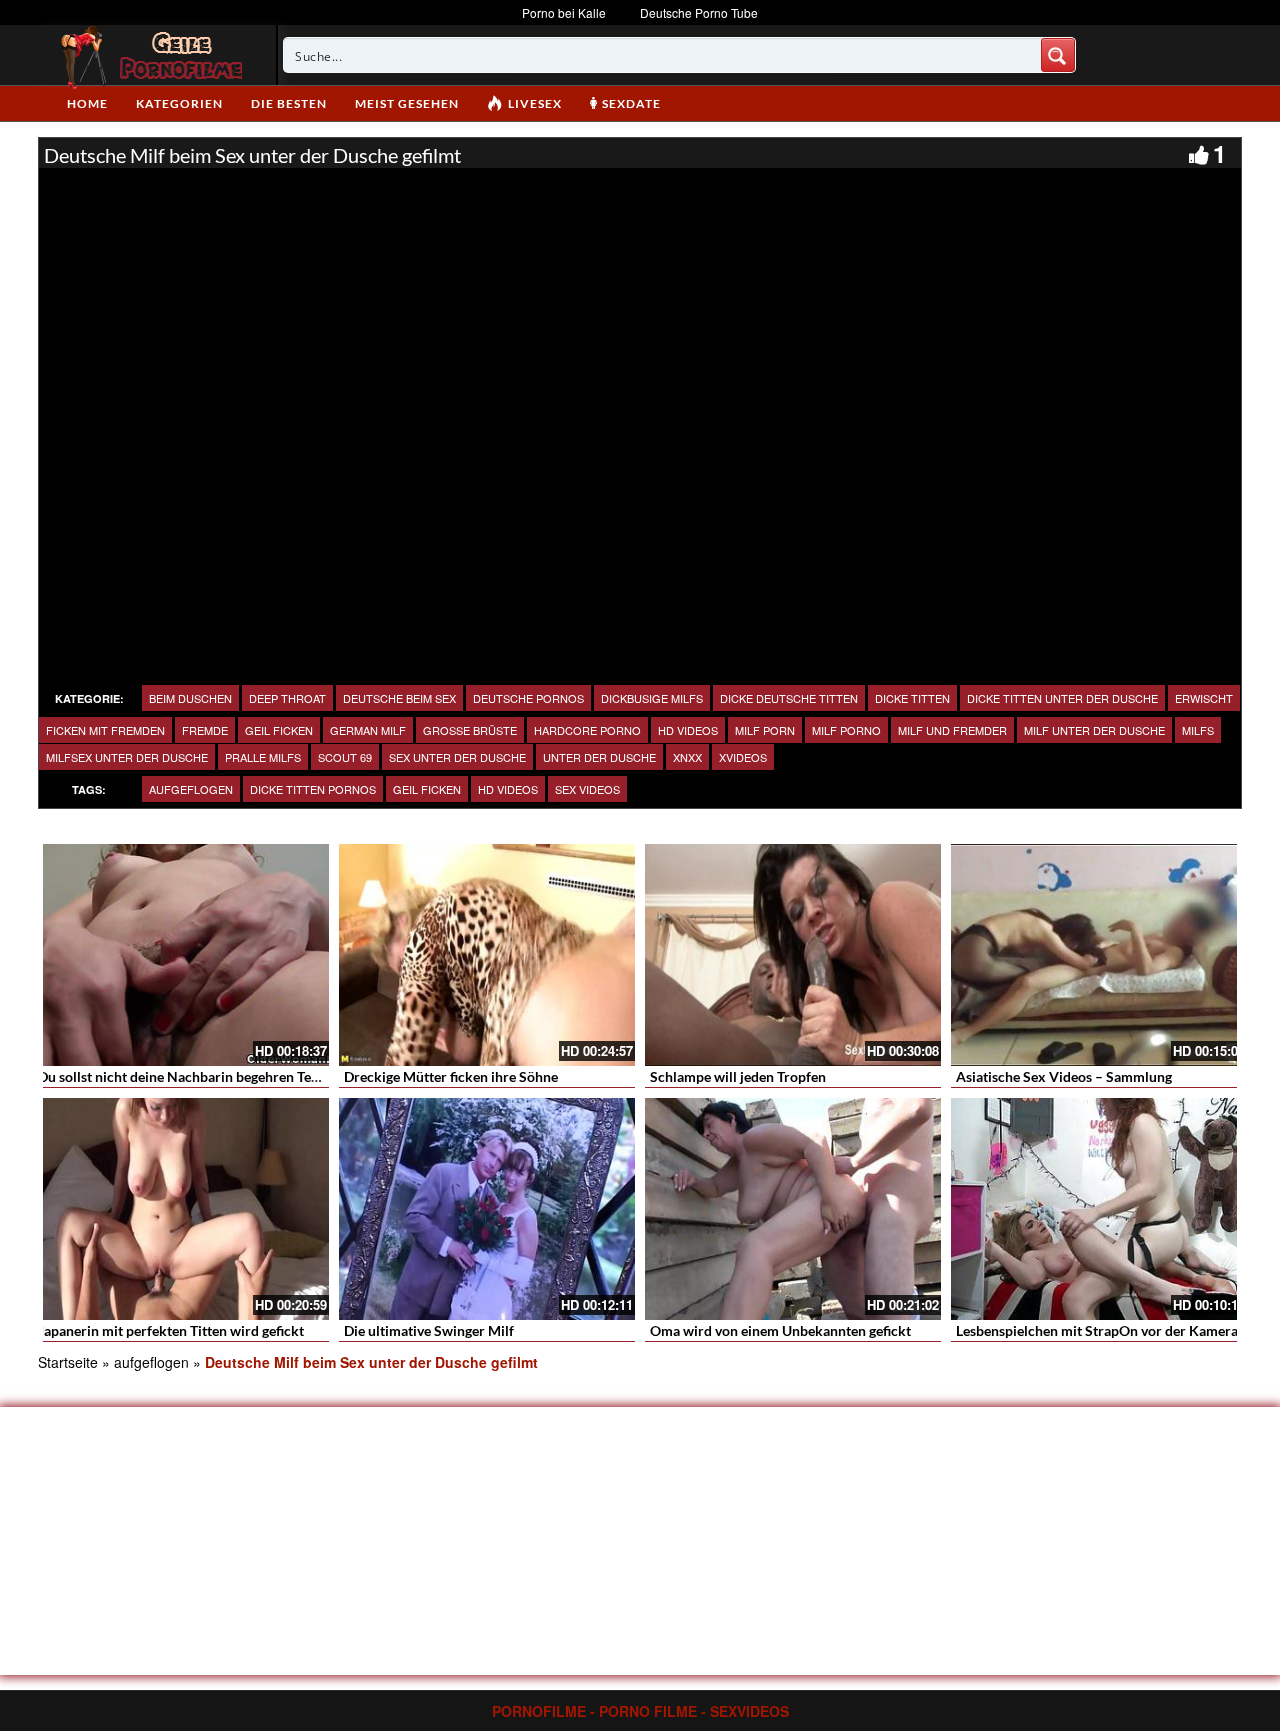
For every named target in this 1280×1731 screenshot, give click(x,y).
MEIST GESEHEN (407, 103)
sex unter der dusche (457, 757)
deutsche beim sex (399, 698)
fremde (205, 730)
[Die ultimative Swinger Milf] (487, 1209)
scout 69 (345, 757)
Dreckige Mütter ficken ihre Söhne (451, 1076)
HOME (87, 103)
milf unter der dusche (1094, 730)
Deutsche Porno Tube (699, 12)
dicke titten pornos (313, 789)
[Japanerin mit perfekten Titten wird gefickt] (181, 1209)
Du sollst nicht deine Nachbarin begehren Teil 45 (188, 1076)
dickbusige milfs (652, 698)
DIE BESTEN (289, 103)
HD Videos (688, 730)
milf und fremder (952, 730)
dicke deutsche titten (789, 698)
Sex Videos (587, 789)
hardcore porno (587, 730)
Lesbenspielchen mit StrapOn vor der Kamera (1097, 1330)
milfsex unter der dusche (127, 757)
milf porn (765, 730)
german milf (368, 730)
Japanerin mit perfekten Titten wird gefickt (171, 1330)
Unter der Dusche (599, 757)
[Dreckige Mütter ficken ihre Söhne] (487, 955)
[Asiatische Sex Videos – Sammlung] (1099, 955)
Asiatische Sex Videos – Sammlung (1064, 1076)
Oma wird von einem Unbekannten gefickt (780, 1330)
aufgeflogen (191, 789)
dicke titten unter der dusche (1062, 698)
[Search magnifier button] (1058, 55)
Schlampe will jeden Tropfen (738, 1076)
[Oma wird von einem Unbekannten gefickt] (793, 1209)
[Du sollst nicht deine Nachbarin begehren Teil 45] (181, 955)
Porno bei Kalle (564, 12)
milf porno (846, 730)
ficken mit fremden (105, 730)
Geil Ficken (279, 730)
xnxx (687, 757)
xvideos (743, 757)
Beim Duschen (190, 698)
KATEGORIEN (179, 103)
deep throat (287, 698)
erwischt (1204, 698)
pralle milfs (263, 757)
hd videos (508, 789)
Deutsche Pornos (528, 698)
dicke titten (912, 698)
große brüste (470, 730)
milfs (1198, 730)
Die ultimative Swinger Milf (429, 1330)
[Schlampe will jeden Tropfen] (793, 955)
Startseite (68, 1362)
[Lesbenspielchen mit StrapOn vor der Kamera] (1099, 1209)
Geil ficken (427, 789)
